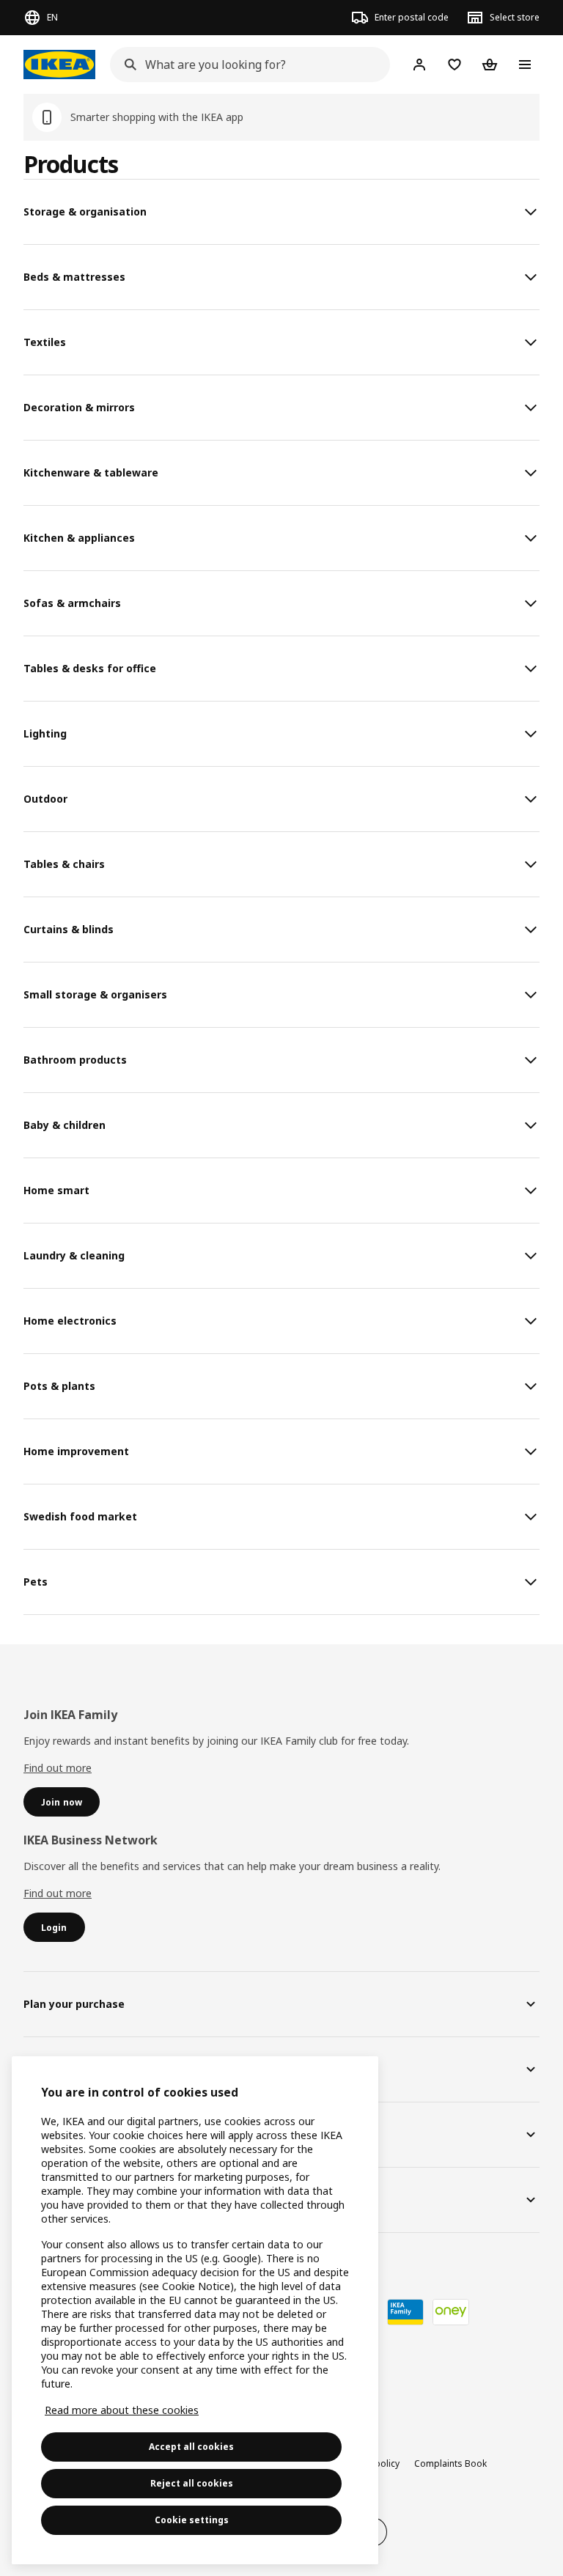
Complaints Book (450, 2463)
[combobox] (246, 65)
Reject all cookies (192, 2483)
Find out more (58, 1768)
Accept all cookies (191, 2447)
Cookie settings (192, 2520)
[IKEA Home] (59, 65)
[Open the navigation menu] (525, 65)
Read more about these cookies (122, 2410)
